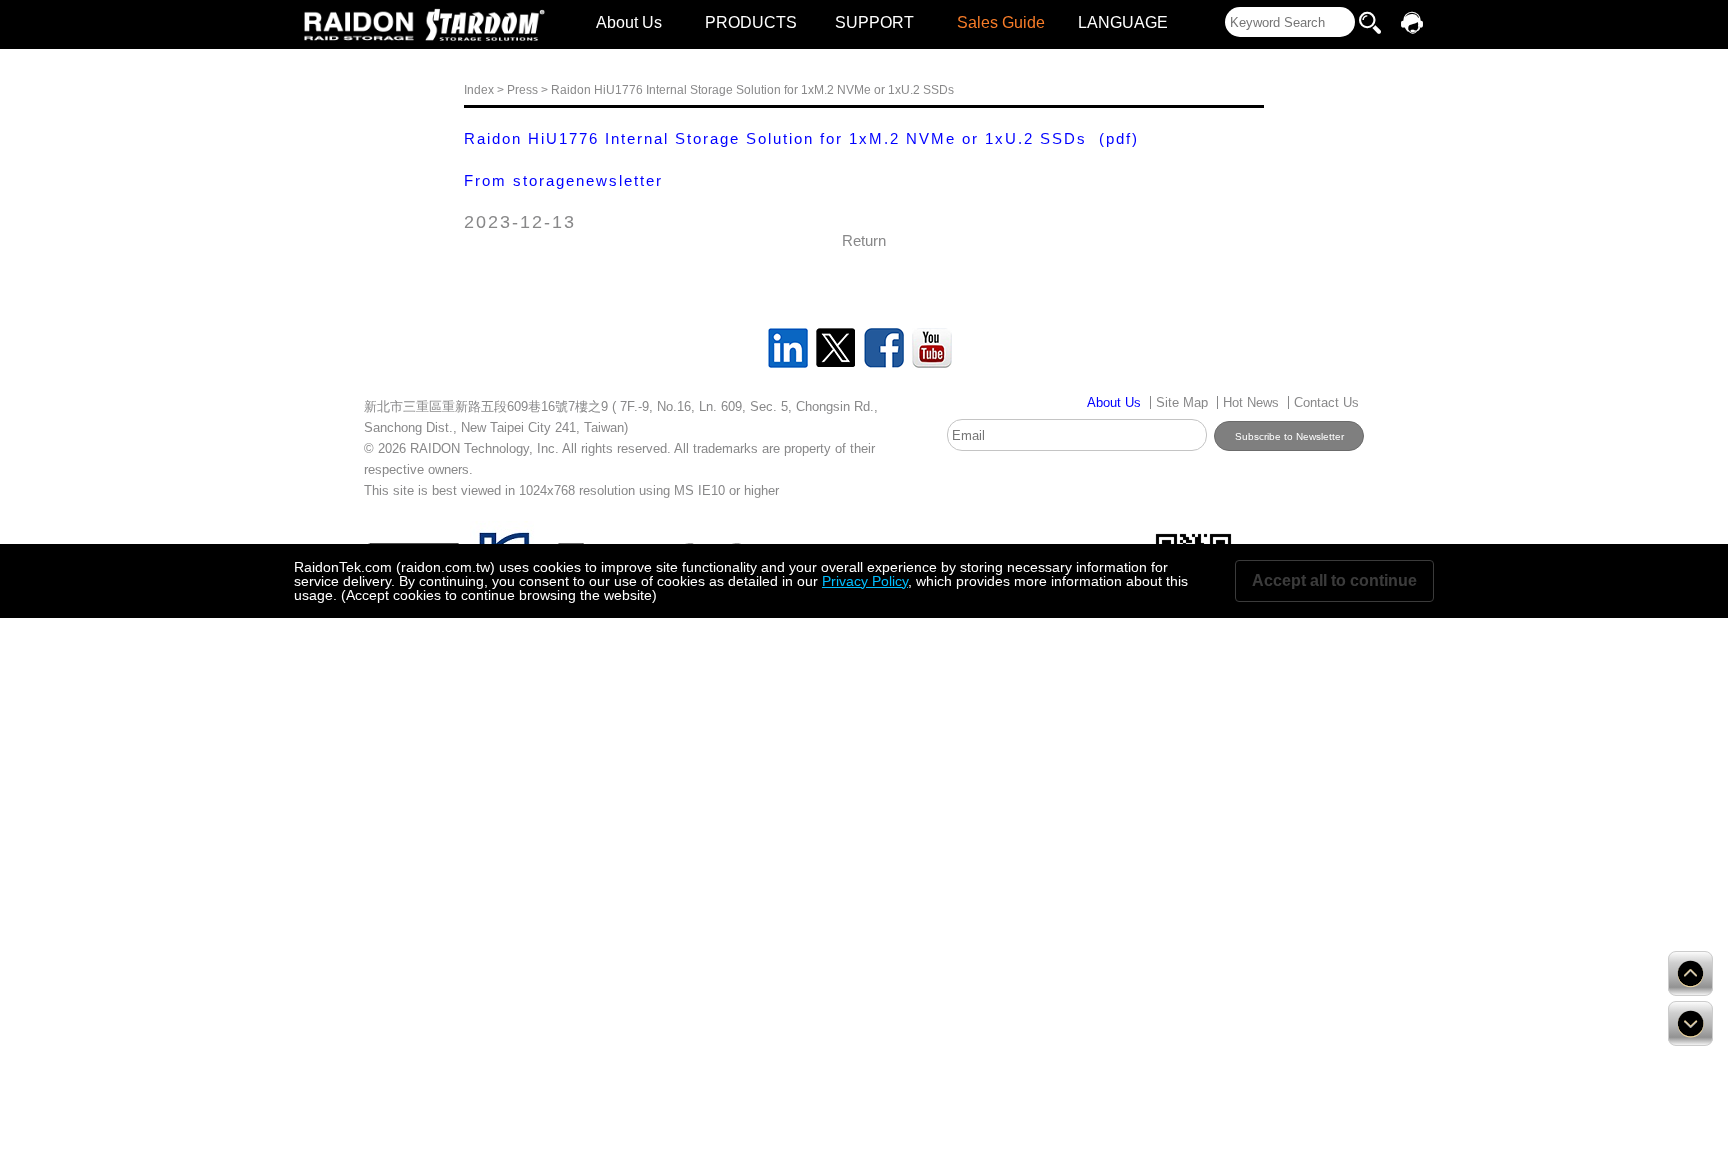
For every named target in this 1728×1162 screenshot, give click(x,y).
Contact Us (1326, 402)
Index (479, 90)
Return (864, 240)
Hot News (1251, 402)
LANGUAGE (1123, 22)
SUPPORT (874, 22)
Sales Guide (1001, 22)
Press (522, 90)
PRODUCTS (751, 22)
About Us (629, 22)
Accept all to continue (1334, 580)
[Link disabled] (359, 25)
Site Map (1182, 402)
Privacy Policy (865, 581)
